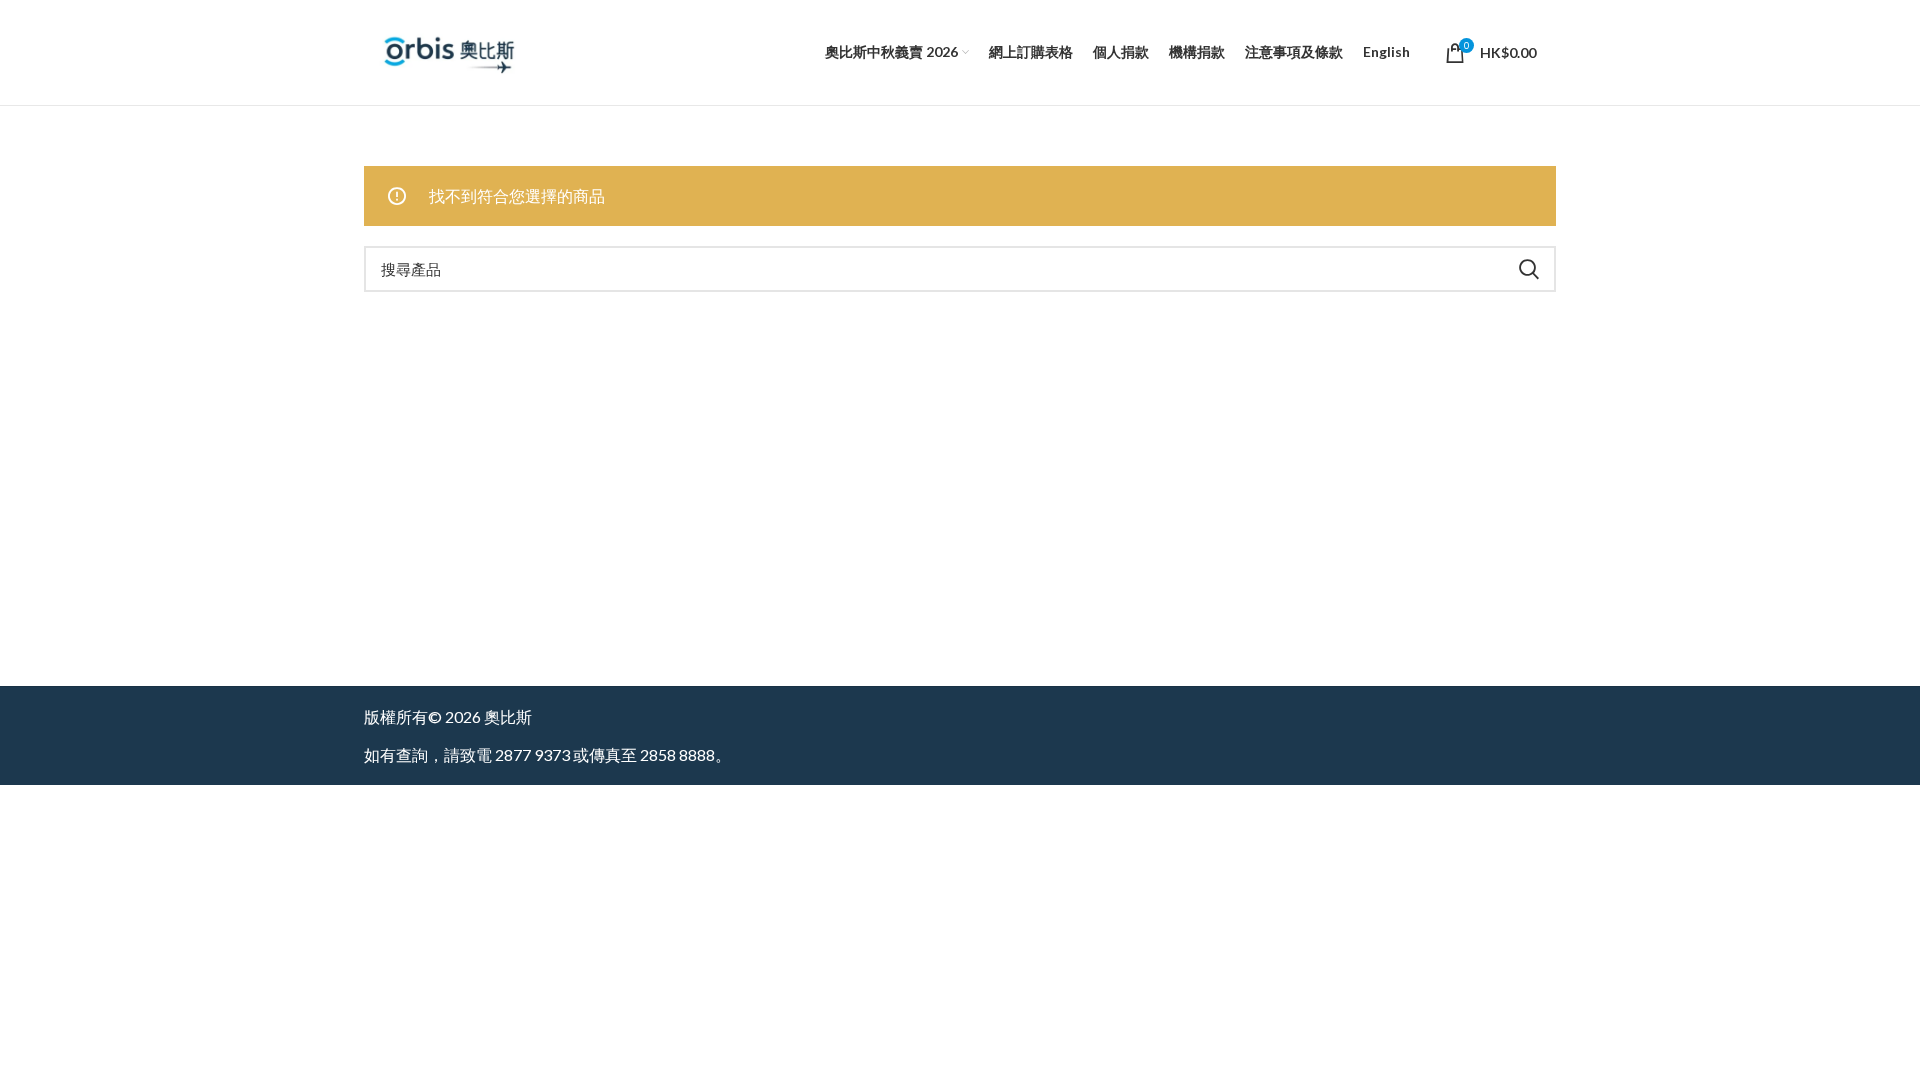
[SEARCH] (1529, 269)
